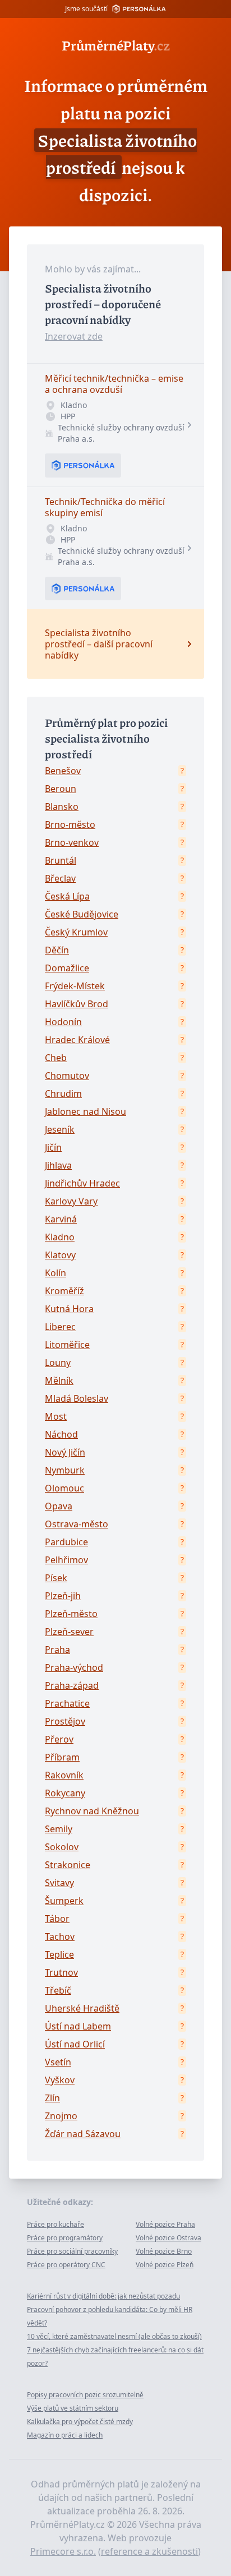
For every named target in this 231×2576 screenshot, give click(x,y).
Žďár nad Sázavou (83, 2134)
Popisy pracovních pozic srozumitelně (85, 2395)
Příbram (62, 1757)
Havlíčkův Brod (77, 1004)
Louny (58, 1363)
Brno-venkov (72, 842)
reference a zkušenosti (149, 2551)
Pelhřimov (66, 1560)
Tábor (57, 1919)
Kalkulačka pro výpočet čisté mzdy (80, 2422)
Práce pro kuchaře (56, 2224)
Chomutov (67, 1076)
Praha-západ (72, 1685)
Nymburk (65, 1470)
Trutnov (61, 1972)
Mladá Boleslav (77, 1398)
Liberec (60, 1327)
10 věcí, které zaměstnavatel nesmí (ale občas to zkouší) (114, 2336)
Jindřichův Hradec (82, 1183)
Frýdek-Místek (75, 986)
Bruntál (61, 860)
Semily (59, 1829)
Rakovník (64, 1775)
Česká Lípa (67, 896)
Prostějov (65, 1721)
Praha (57, 1650)
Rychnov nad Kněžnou (92, 1811)
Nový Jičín (65, 1452)
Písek (56, 1578)
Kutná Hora (69, 1309)
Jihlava (58, 1165)
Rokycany (65, 1793)
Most (56, 1416)
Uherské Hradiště (82, 2008)
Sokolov (62, 1847)
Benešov (63, 771)
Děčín (57, 950)
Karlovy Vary (71, 1201)
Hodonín (63, 1022)
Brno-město (70, 824)
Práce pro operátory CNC (66, 2265)
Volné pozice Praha (165, 2224)
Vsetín (58, 2062)
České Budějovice (82, 914)
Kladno (60, 1237)
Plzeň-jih (63, 1596)
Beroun (61, 789)
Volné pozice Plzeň (165, 2265)
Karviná (61, 1219)
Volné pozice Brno (164, 2251)
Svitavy (59, 1883)
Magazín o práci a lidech (65, 2435)
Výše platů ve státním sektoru (73, 2408)
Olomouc (64, 1488)
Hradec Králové (77, 1040)
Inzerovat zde (74, 336)
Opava (59, 1506)
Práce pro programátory (65, 2238)
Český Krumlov (76, 932)
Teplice (59, 1954)
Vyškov (60, 2080)
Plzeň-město (71, 1614)
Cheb (56, 1058)
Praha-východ (74, 1667)
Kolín (56, 1273)
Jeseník (60, 1129)
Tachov (60, 1936)
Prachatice (67, 1703)
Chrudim (63, 1094)
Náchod (61, 1434)
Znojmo (61, 2116)
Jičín (53, 1147)
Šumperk (64, 1901)
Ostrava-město (77, 1524)
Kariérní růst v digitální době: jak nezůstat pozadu (103, 2296)
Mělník (59, 1380)
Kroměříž (64, 1291)
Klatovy (60, 1255)
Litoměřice (67, 1345)
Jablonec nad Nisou (86, 1111)
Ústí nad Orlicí (75, 2044)
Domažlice (67, 968)
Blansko (62, 807)
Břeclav (60, 878)
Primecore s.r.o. (63, 2551)
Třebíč (58, 1990)
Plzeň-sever (69, 1632)
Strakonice (68, 1865)
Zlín (52, 2098)
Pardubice (66, 1542)
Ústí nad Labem (78, 2026)
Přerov (59, 1739)
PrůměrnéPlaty (116, 45)
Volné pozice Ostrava (168, 2238)
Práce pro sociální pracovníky (72, 2251)
